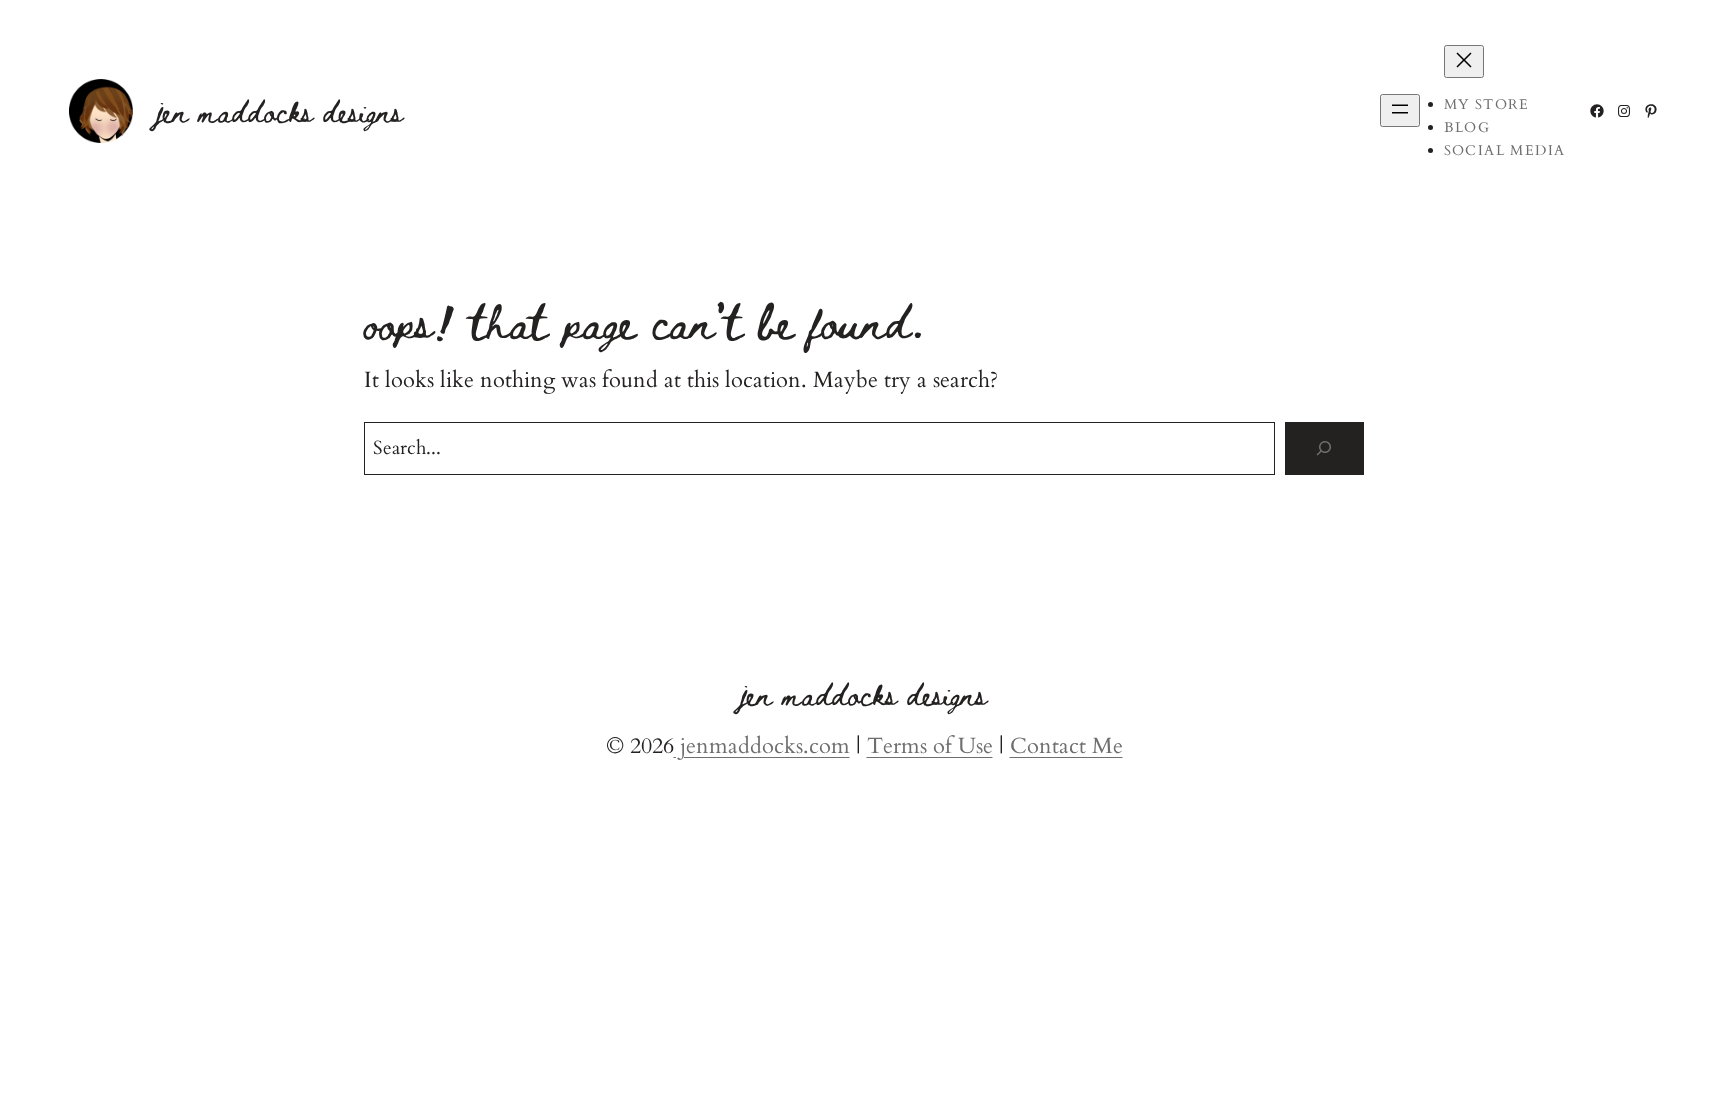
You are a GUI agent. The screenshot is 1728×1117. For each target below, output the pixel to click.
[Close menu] (1464, 61)
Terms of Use (930, 746)
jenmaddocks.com (762, 746)
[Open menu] (1400, 110)
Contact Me (1066, 746)
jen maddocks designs (280, 110)
